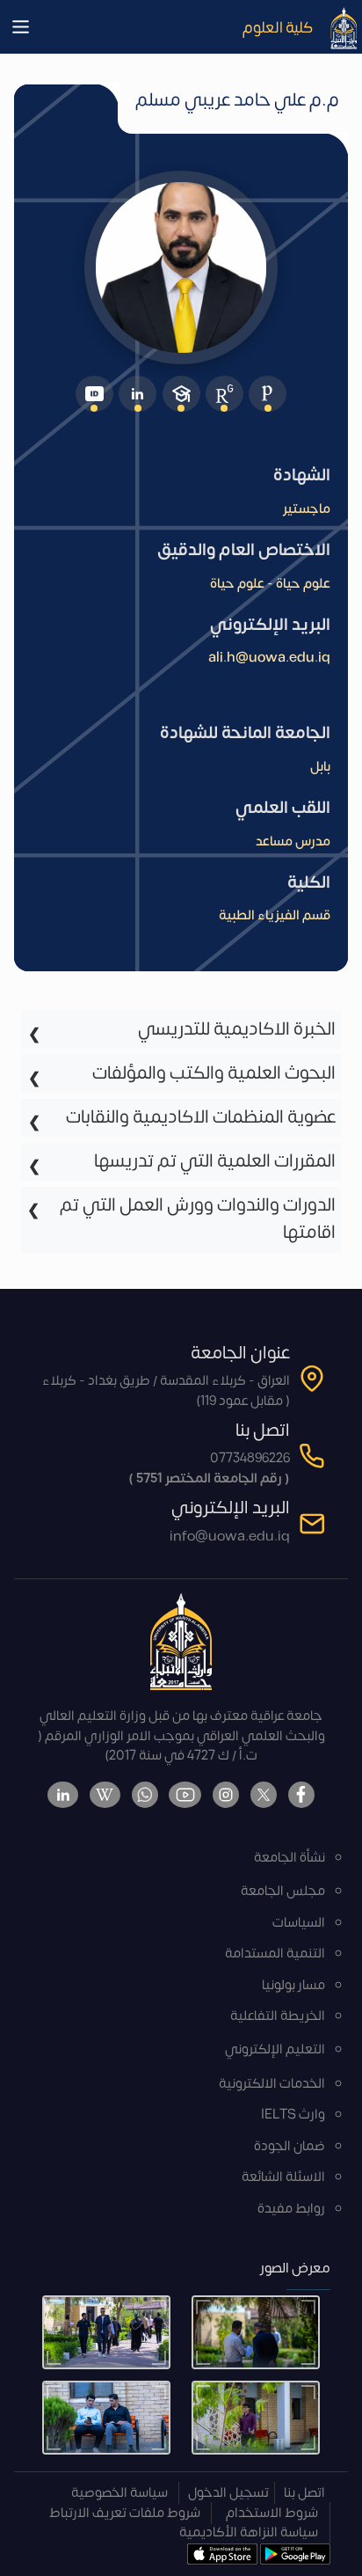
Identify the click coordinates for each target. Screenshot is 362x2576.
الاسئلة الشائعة (283, 2177)
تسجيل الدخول (228, 2493)
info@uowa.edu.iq (230, 1537)
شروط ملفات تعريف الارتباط (125, 2513)
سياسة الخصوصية (119, 2493)
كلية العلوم (278, 27)
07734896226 (250, 1458)
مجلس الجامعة (283, 1891)
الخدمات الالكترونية (272, 2084)
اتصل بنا (304, 2493)
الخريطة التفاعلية (278, 2016)
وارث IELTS (293, 2115)
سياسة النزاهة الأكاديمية (249, 2532)
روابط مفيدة (291, 2209)
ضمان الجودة (290, 2146)
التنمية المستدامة (275, 1954)
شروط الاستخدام (272, 2513)
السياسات (299, 1923)
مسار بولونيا (293, 1985)
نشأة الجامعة (290, 1858)
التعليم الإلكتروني (275, 2049)
